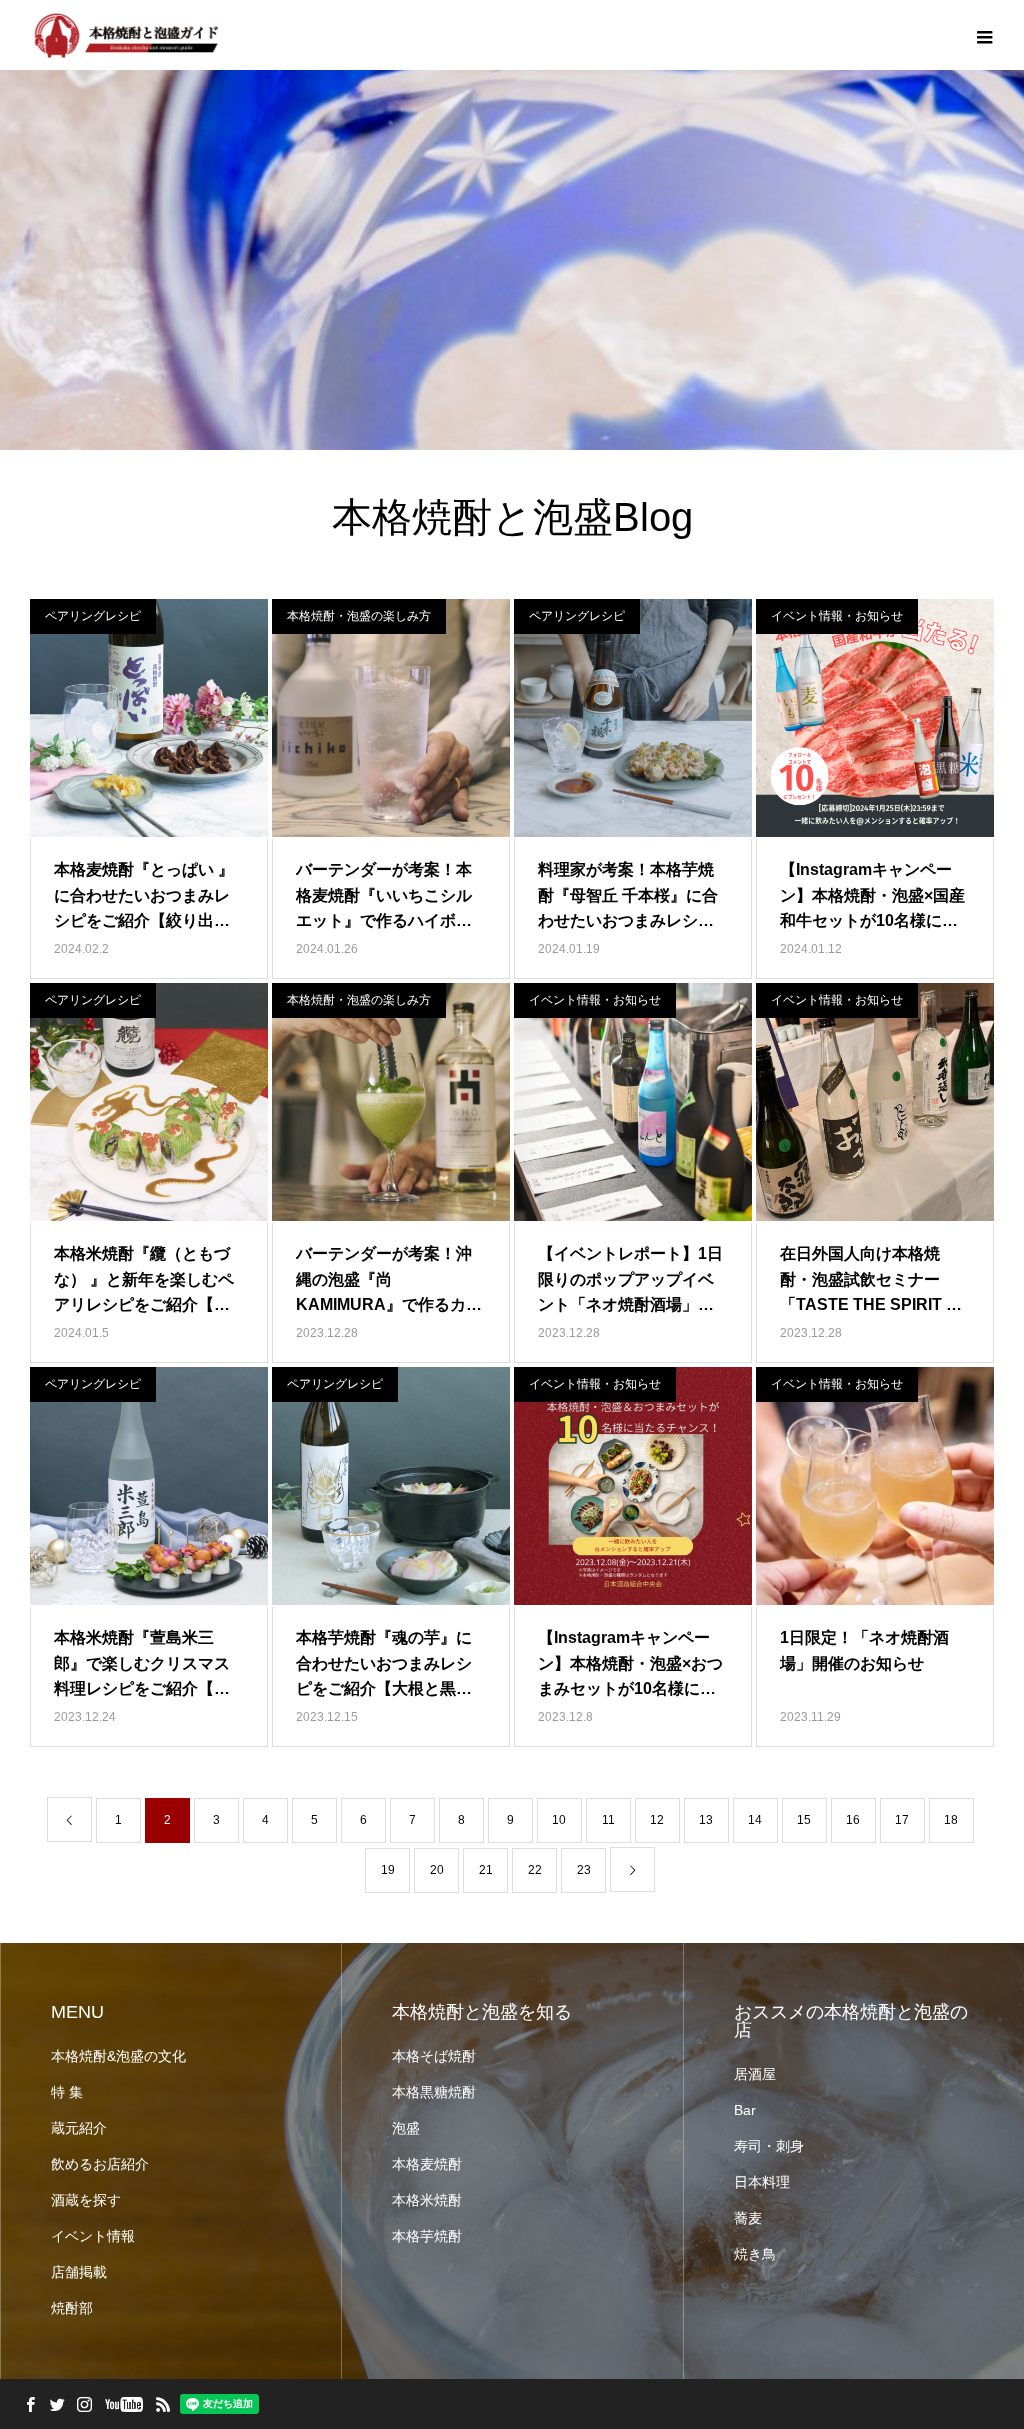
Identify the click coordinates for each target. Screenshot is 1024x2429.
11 (608, 1820)
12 (657, 1820)
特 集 (67, 2092)
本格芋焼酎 (427, 2236)
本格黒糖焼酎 (434, 2092)
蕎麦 (748, 2218)
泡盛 (406, 2128)
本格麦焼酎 (427, 2164)
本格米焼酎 (427, 2200)
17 (902, 1820)
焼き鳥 (755, 2254)
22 (535, 1870)
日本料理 (762, 2182)
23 (584, 1870)
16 (853, 1820)
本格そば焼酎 (434, 2056)
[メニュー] (984, 35)
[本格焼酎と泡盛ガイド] (125, 35)
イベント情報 (93, 2236)
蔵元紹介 (79, 2128)
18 (951, 1820)
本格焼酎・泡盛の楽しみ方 (359, 616)
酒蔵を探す (86, 2200)
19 (388, 1870)
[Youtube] (123, 2404)
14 (755, 1820)
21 (486, 1870)
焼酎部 (72, 2308)
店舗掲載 (79, 2272)
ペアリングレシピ (93, 616)
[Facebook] (30, 2404)
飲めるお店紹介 (100, 2164)
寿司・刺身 (769, 2146)
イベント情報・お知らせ (837, 616)
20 (437, 1870)
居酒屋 (755, 2074)
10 (559, 1820)
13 (706, 1820)
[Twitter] (57, 2404)
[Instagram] (84, 2404)
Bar (745, 2110)
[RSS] (163, 2404)
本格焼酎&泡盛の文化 (118, 2056)
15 (804, 1820)
